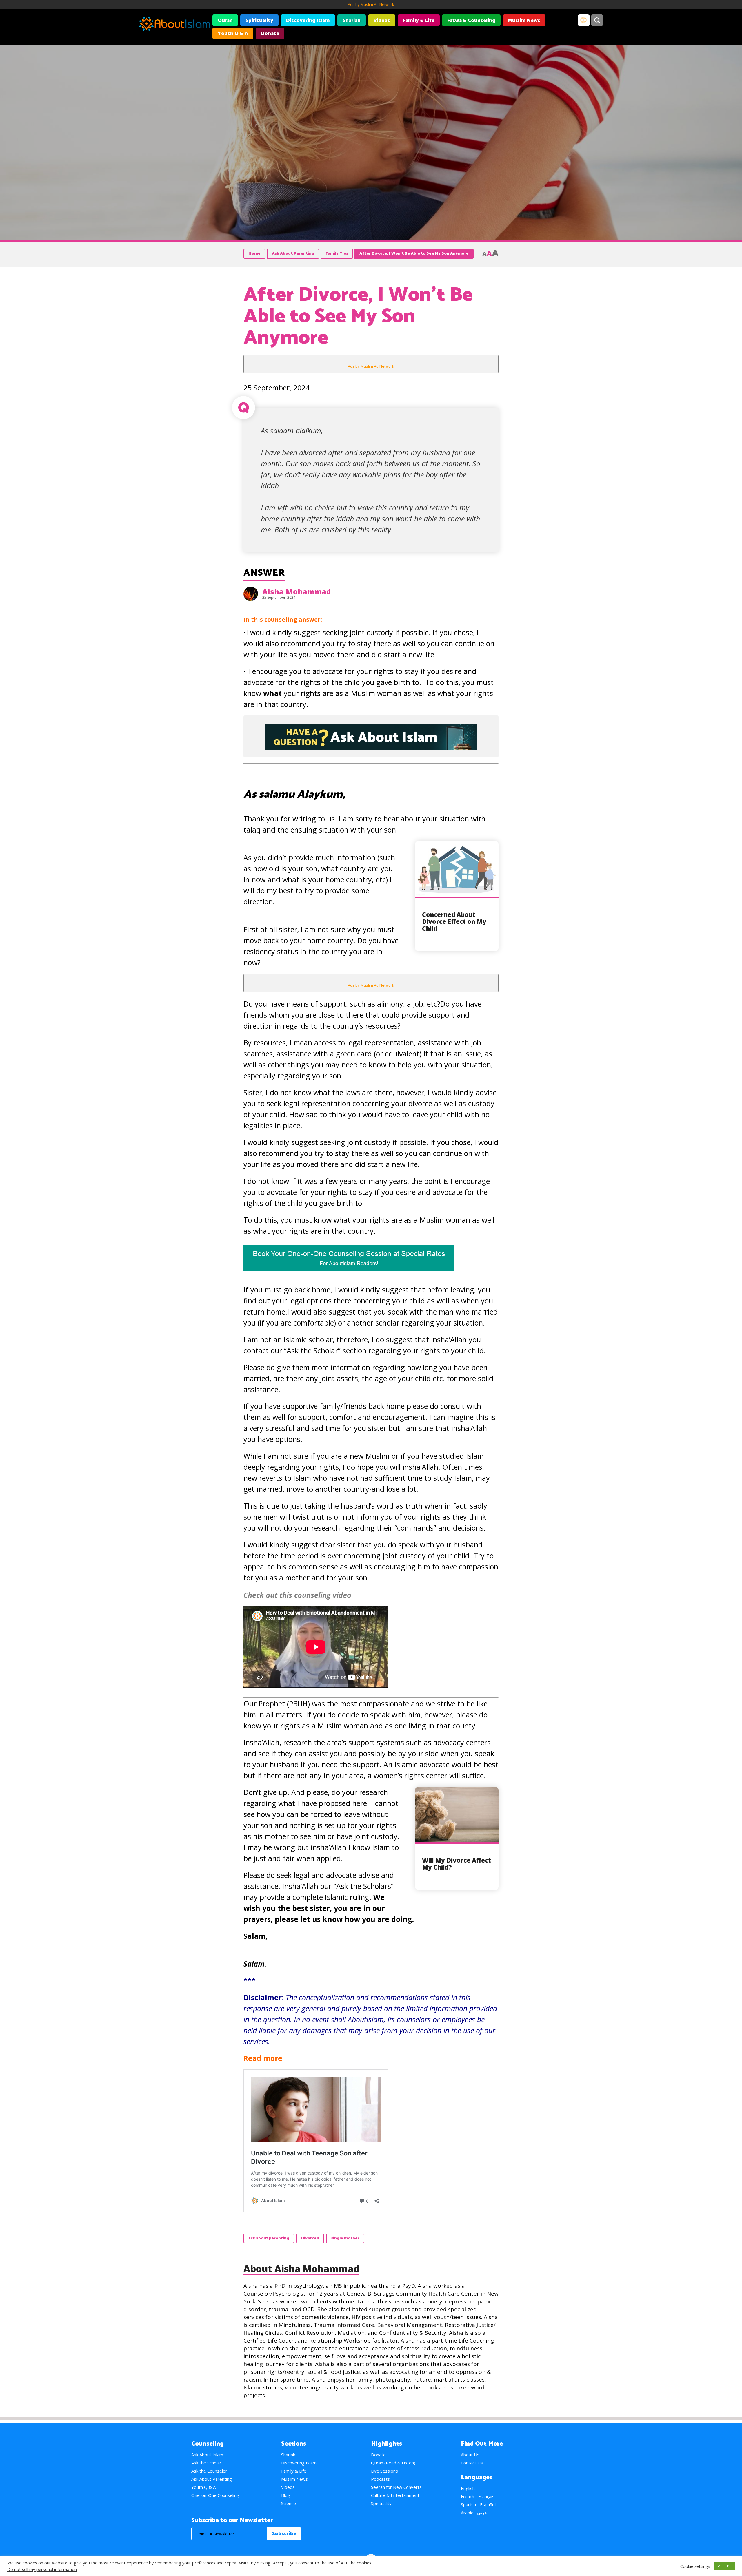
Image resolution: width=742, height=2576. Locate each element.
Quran (225, 21)
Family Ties (337, 254)
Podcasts (380, 2479)
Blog (286, 2495)
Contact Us (472, 2463)
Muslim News (524, 21)
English (468, 2488)
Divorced (310, 2238)
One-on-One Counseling (215, 2495)
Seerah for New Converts (396, 2487)
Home (254, 254)
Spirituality (259, 21)
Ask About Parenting (293, 254)
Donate (270, 34)
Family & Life (419, 21)
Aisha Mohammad (297, 591)
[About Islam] (175, 25)
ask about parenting (269, 2238)
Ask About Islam (207, 2455)
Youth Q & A (233, 34)
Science (289, 2503)
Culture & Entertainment (395, 2495)
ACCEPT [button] (725, 2566)
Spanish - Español (478, 2504)
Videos (382, 21)
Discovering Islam (308, 21)
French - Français (478, 2496)
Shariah (352, 21)
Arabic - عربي (474, 2513)
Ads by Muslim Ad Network (371, 4)
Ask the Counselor (209, 2471)
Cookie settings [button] (695, 2566)
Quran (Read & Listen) (393, 2463)
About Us (470, 2455)
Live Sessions (384, 2471)
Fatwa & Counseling (471, 21)
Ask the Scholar (206, 2463)
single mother (345, 2238)
